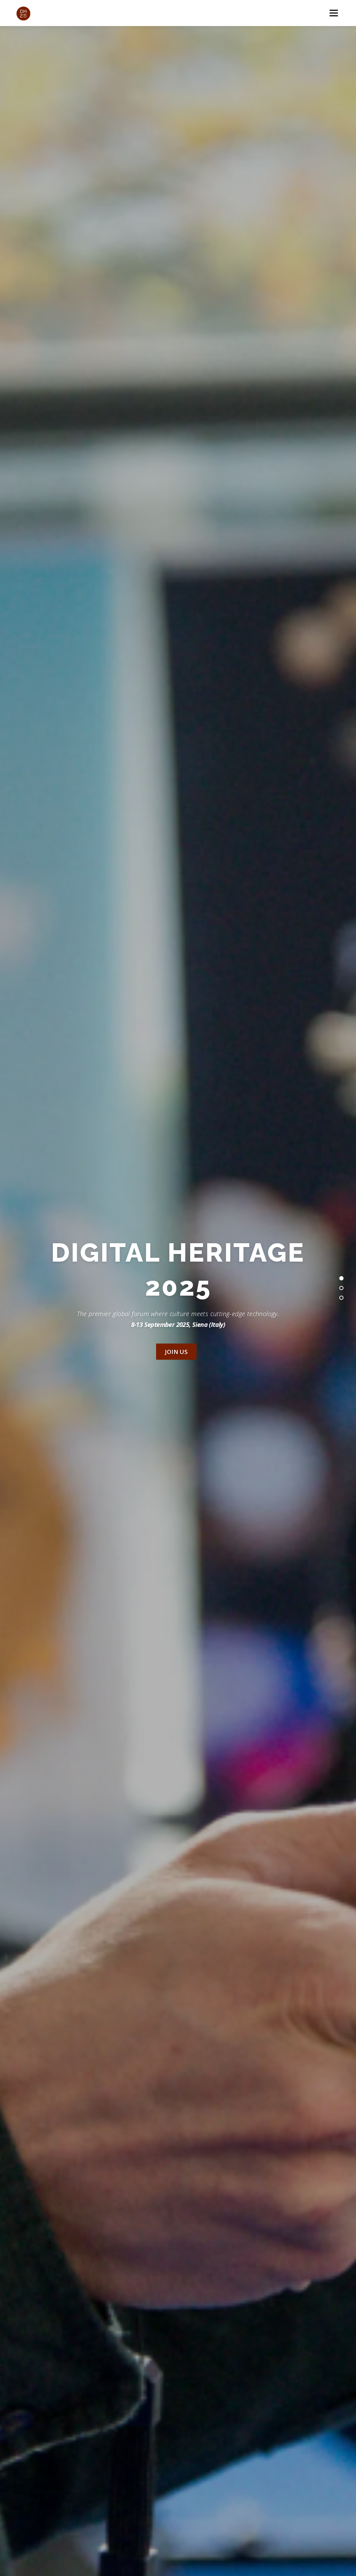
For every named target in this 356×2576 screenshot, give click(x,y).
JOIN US (176, 1352)
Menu (334, 13)
